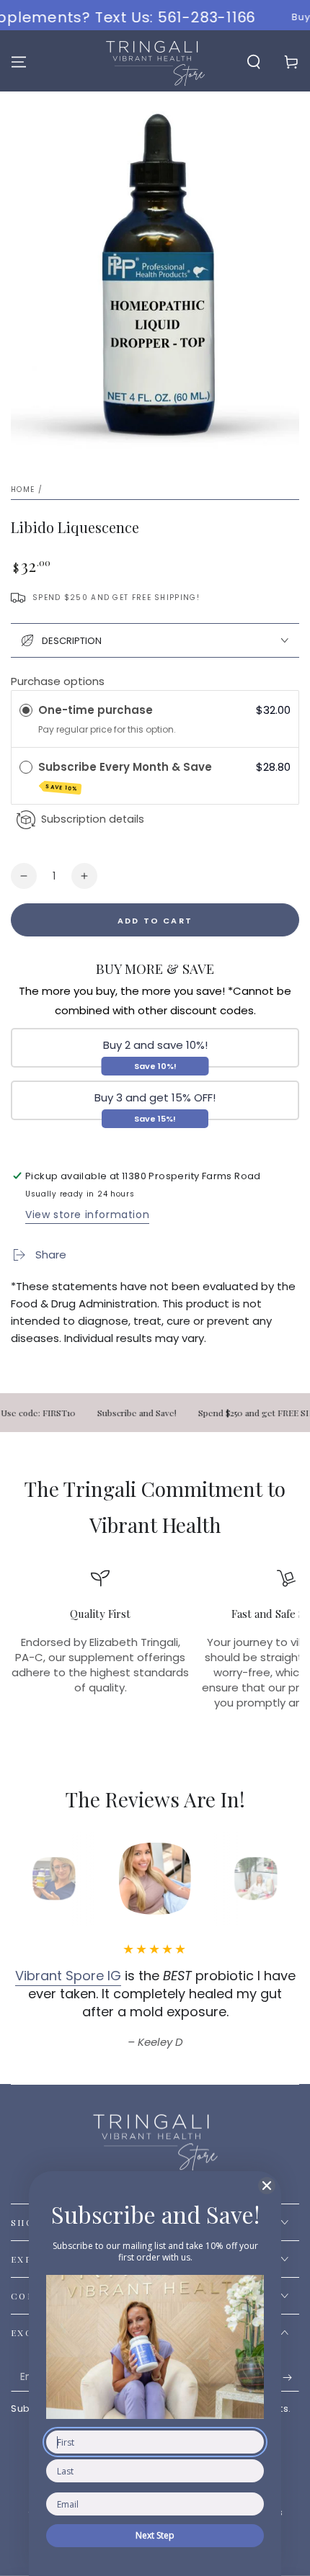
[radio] (26, 710)
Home (23, 489)
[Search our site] (254, 62)
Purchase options (58, 681)
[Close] (267, 2186)
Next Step (155, 2535)
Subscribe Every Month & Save (127, 776)
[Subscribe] (291, 2377)
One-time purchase (96, 710)
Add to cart (155, 921)
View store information (87, 1215)
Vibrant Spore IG (68, 1976)
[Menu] (19, 62)
